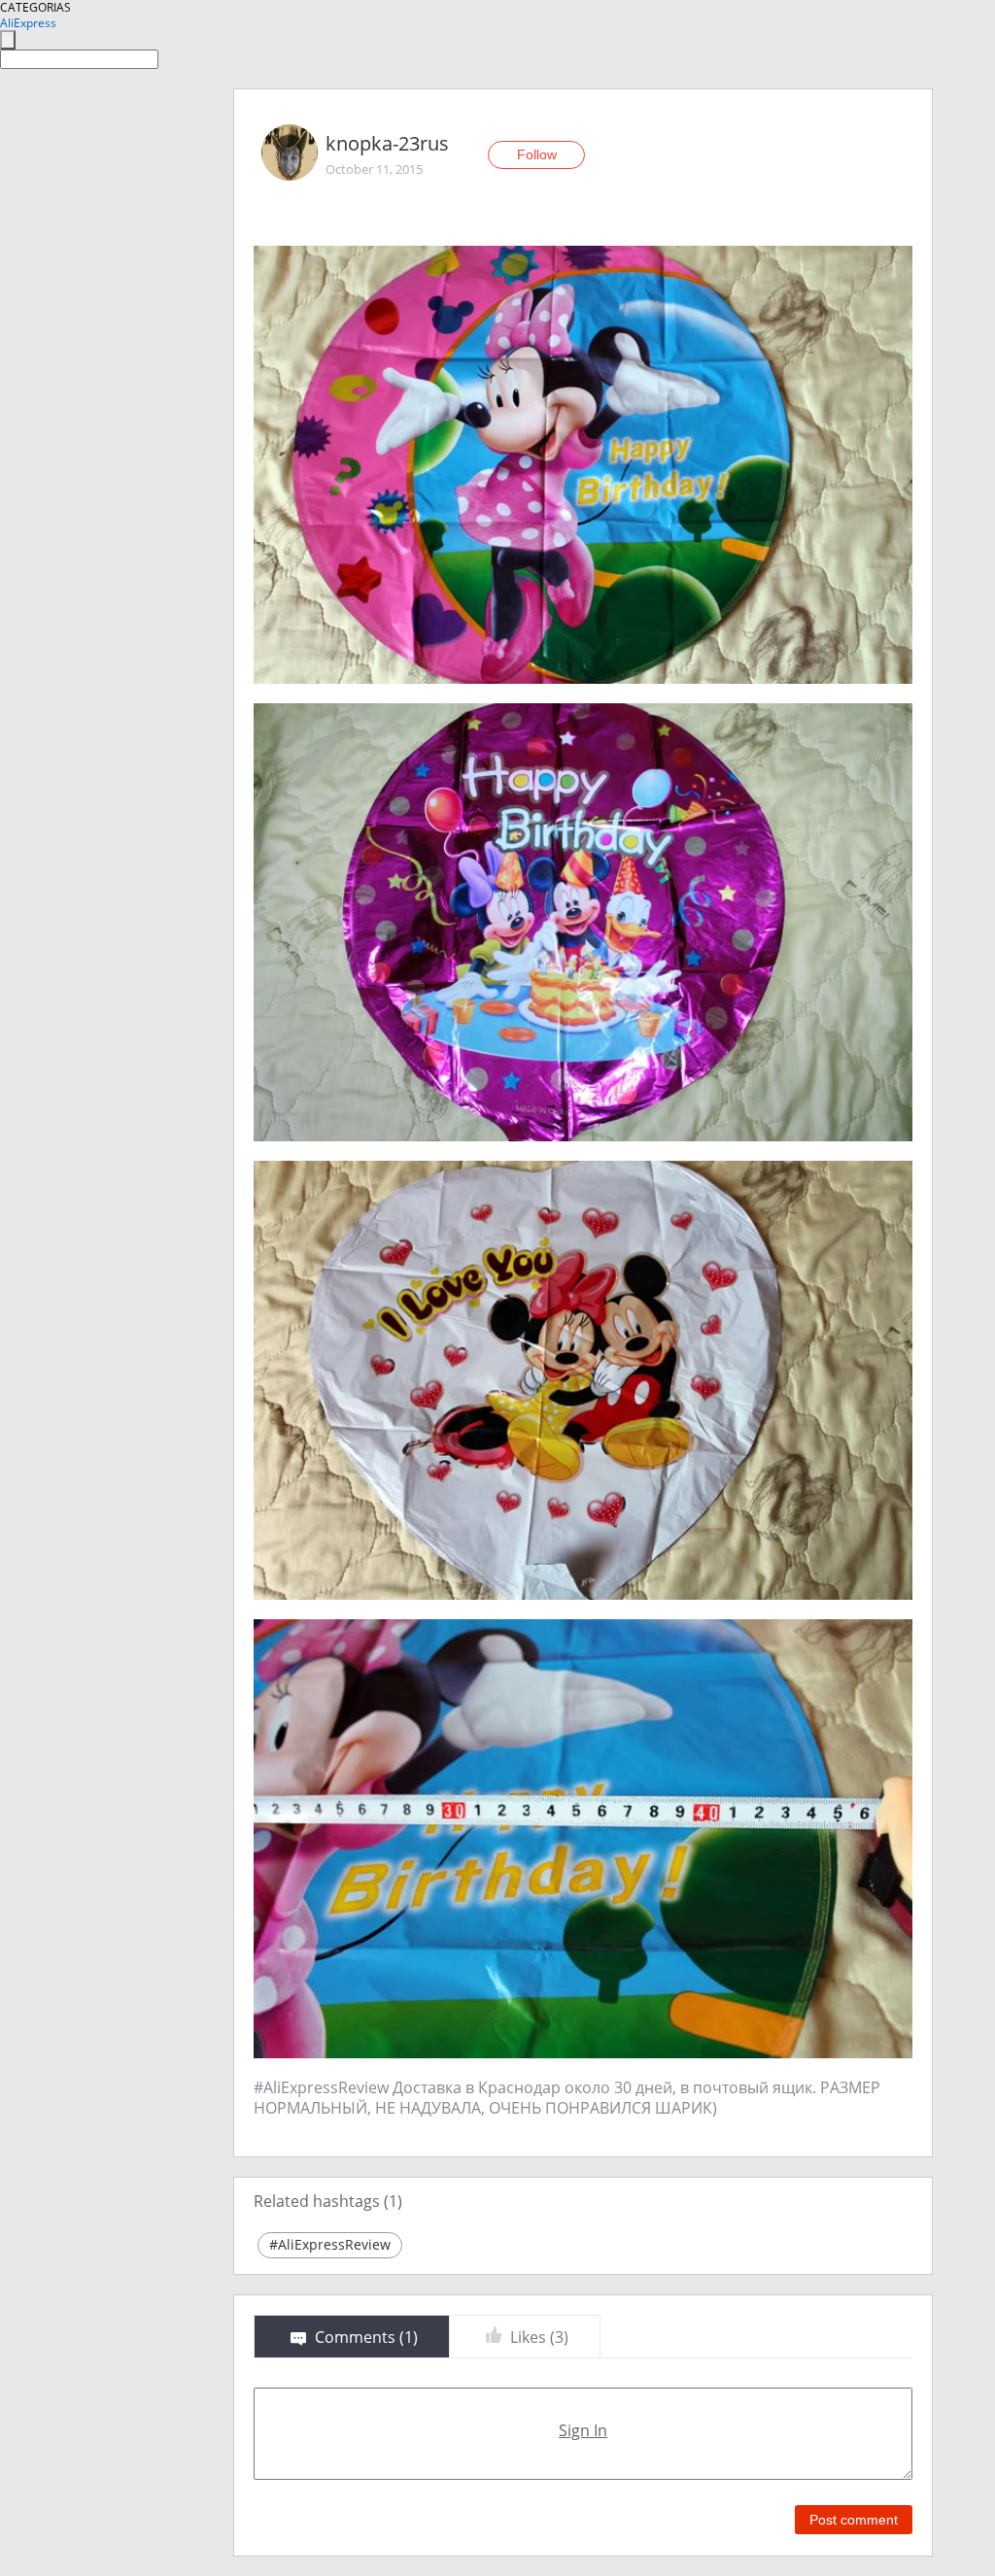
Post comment (854, 2520)
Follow (537, 154)
